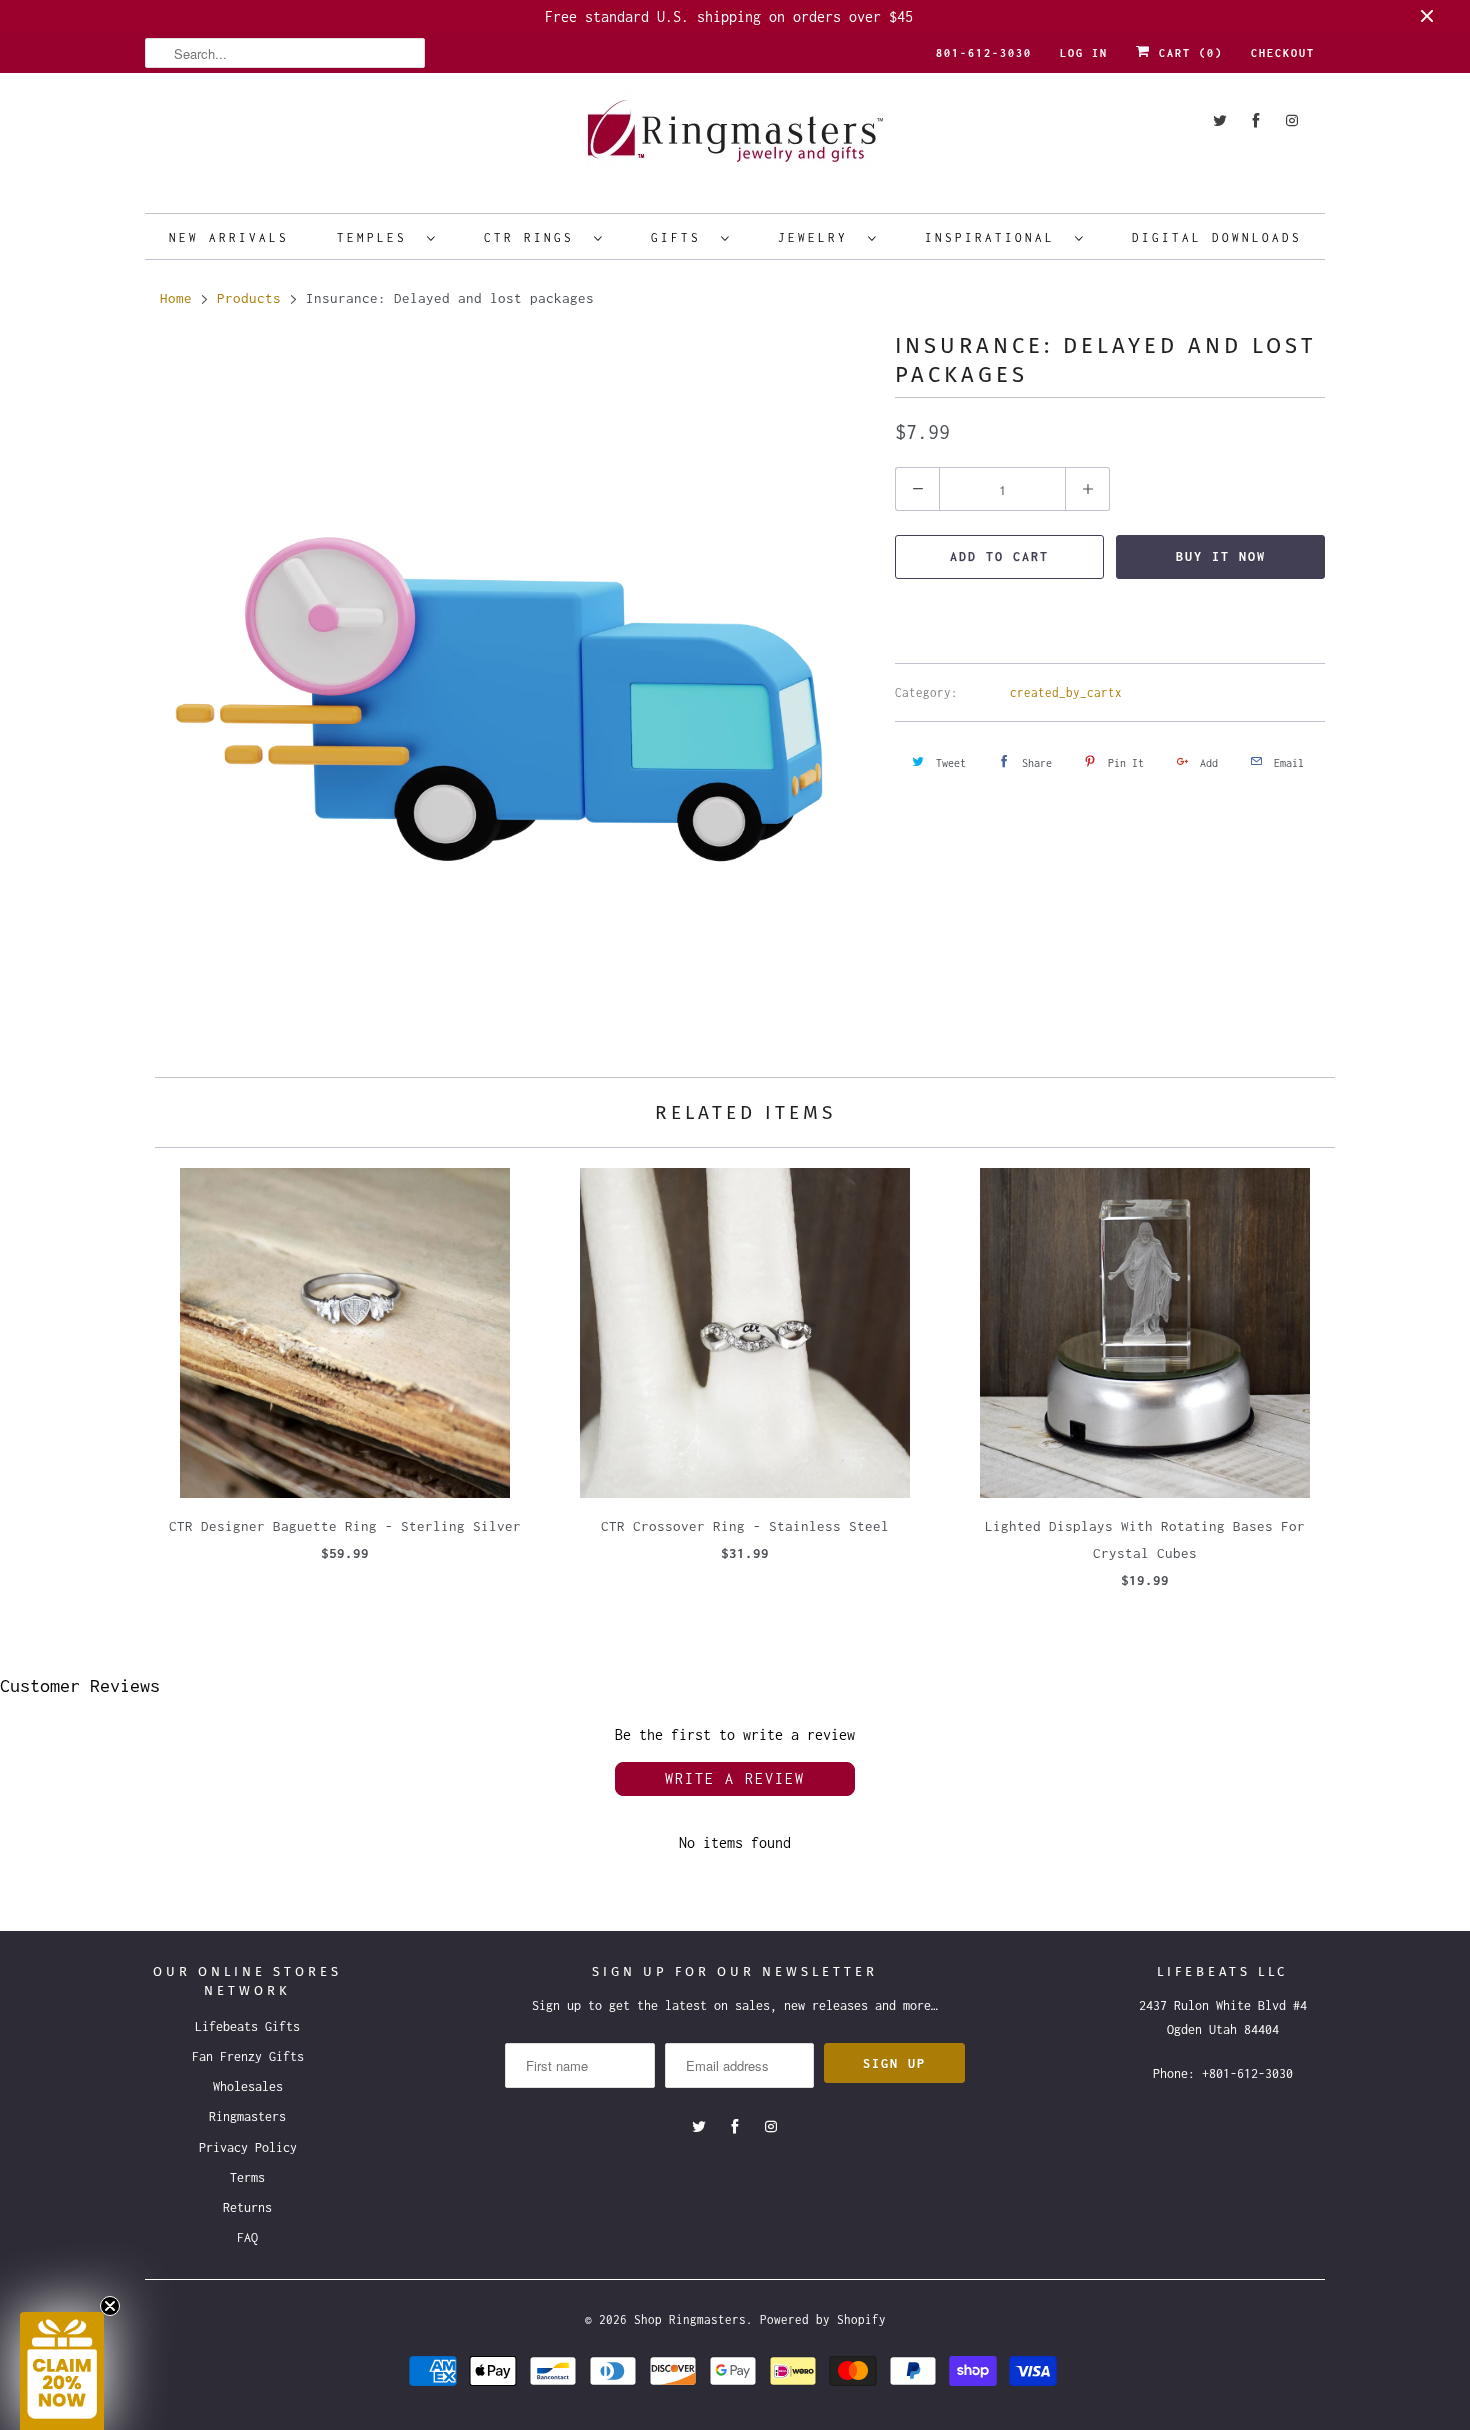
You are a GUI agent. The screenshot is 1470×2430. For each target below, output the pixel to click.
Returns (247, 2207)
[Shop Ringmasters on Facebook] (1256, 120)
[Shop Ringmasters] (735, 140)
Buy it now (1221, 556)
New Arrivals (229, 237)
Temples (377, 237)
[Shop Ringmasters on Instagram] (1292, 120)
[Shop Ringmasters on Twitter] (1220, 120)
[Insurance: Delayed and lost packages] (510, 697)
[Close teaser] (110, 2306)
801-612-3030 (984, 53)
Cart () (1187, 53)
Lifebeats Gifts (247, 2026)
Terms (247, 2177)
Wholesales (248, 2086)
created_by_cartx (1066, 692)
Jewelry (818, 237)
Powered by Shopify (823, 2319)
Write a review (735, 1778)
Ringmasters (247, 2116)
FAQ (247, 2237)
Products (249, 298)
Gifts (681, 237)
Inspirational (995, 237)
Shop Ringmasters (690, 2319)
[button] (62, 2371)
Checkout (1283, 53)
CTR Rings (534, 237)
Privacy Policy (248, 2147)
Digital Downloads (1217, 237)
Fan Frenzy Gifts (248, 2056)
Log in (1084, 53)
